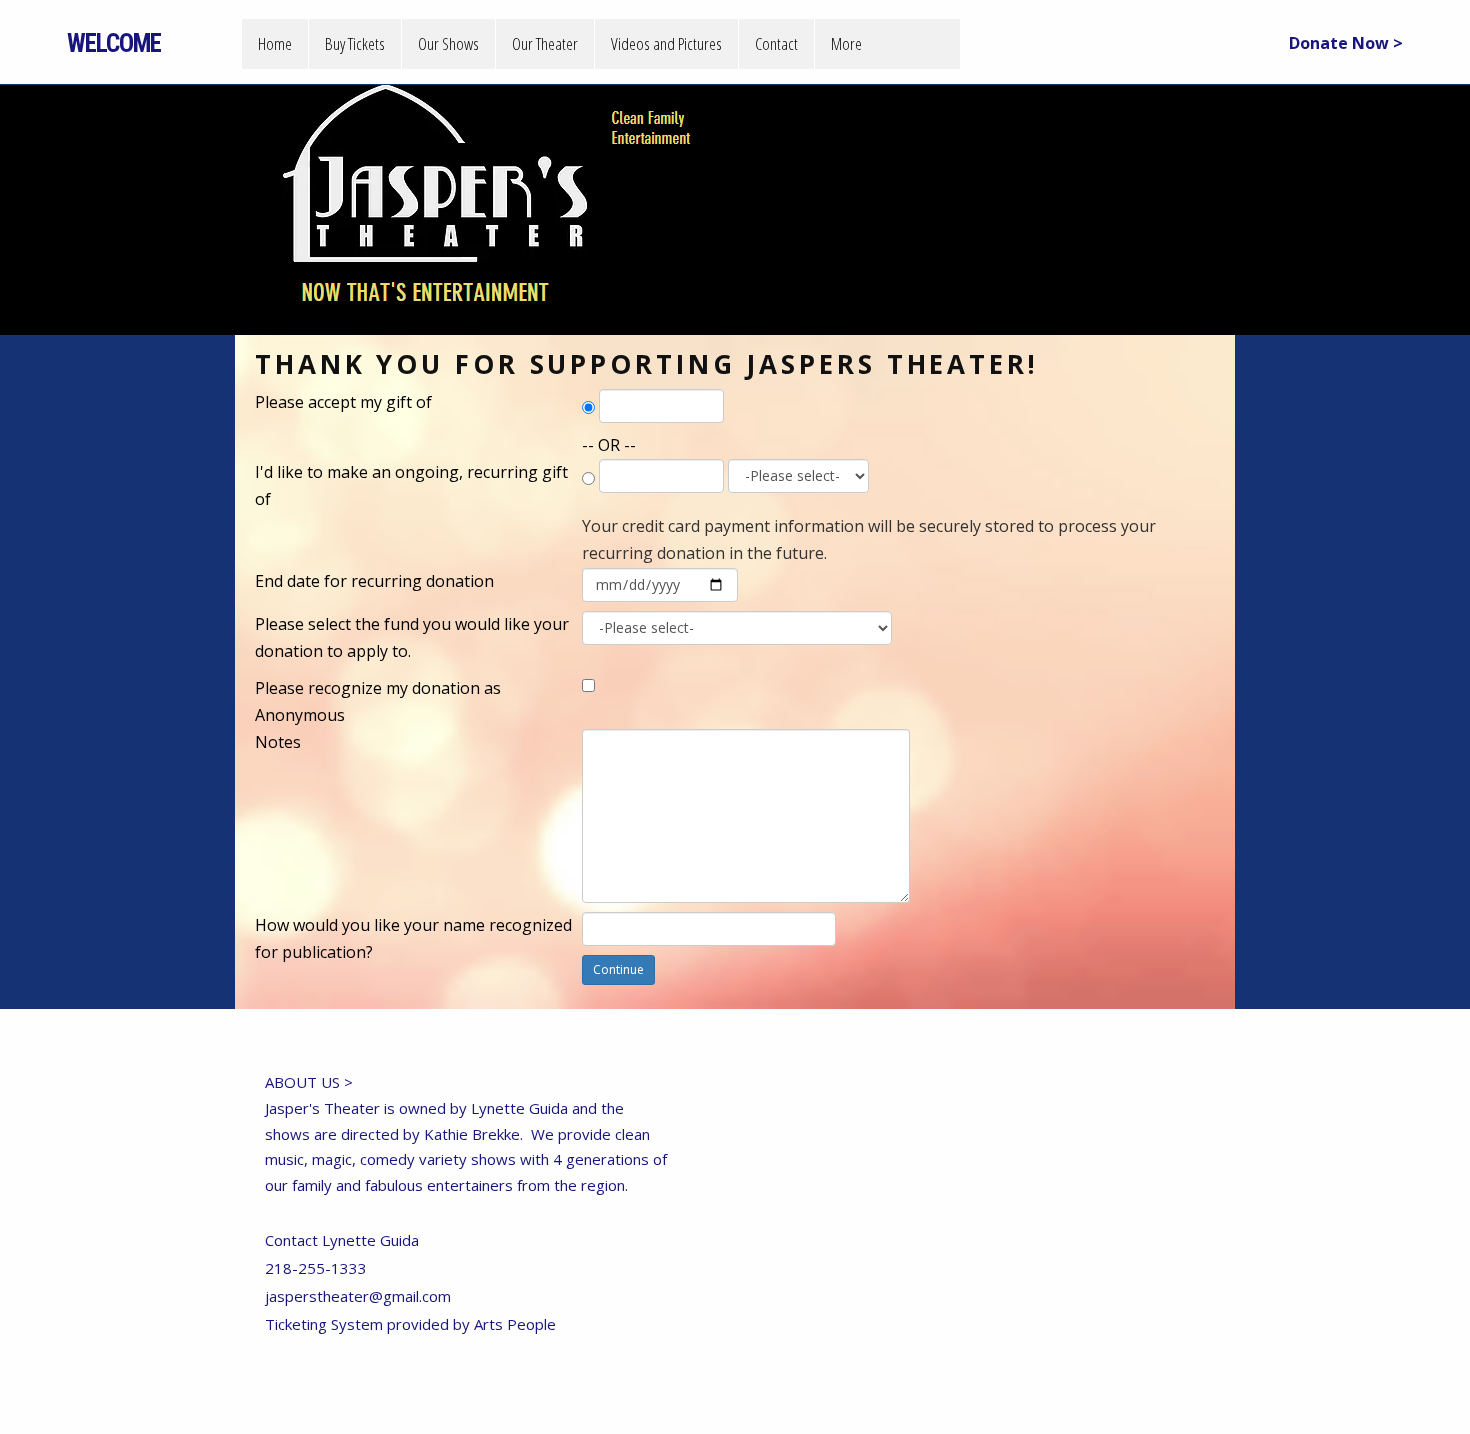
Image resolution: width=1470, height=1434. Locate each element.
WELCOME (114, 43)
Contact (776, 43)
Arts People (515, 1324)
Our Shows (448, 43)
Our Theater (545, 43)
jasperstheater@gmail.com (358, 1296)
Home (275, 43)
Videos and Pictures (666, 43)
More (846, 43)
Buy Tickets (355, 43)
